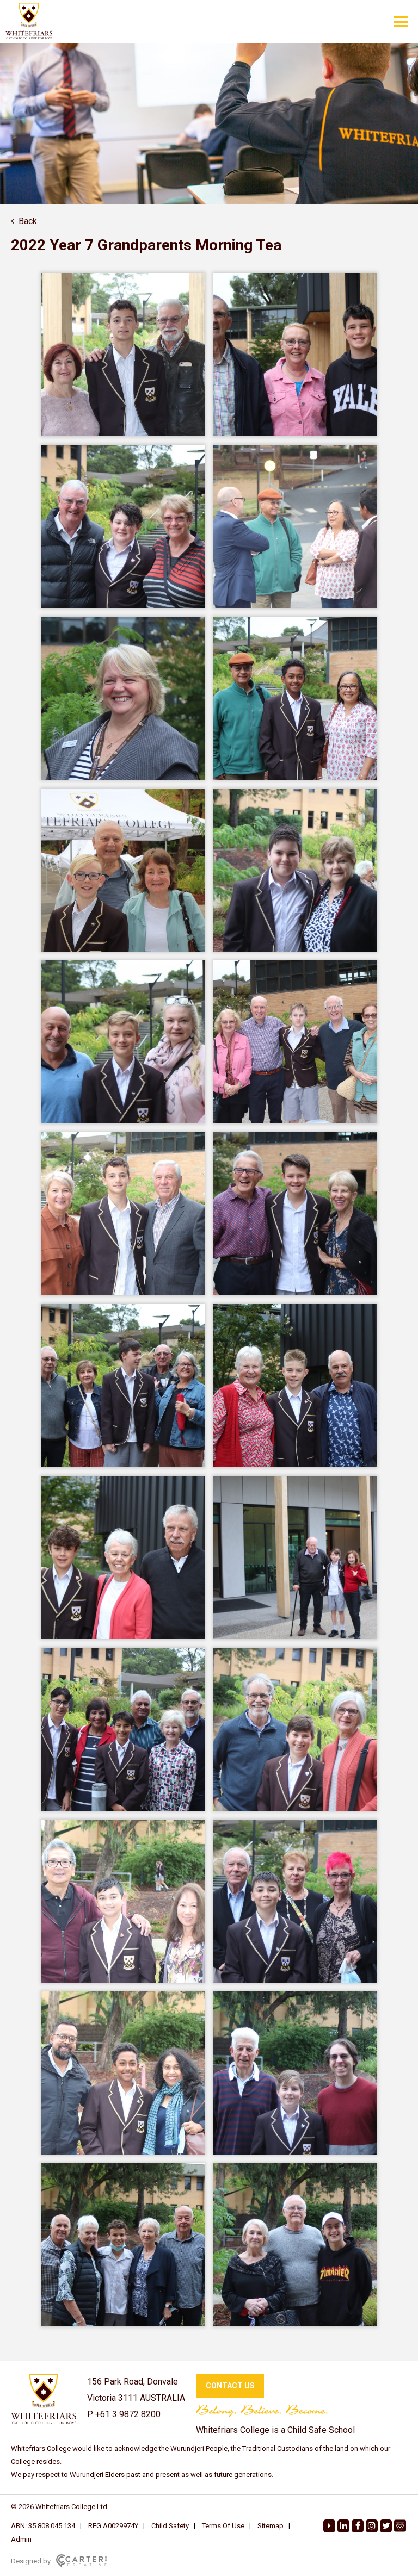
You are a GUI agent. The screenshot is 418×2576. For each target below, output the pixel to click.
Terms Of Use (223, 2526)
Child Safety (170, 2526)
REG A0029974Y (113, 2526)
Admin (21, 2539)
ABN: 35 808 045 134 (43, 2526)
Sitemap (271, 2526)
